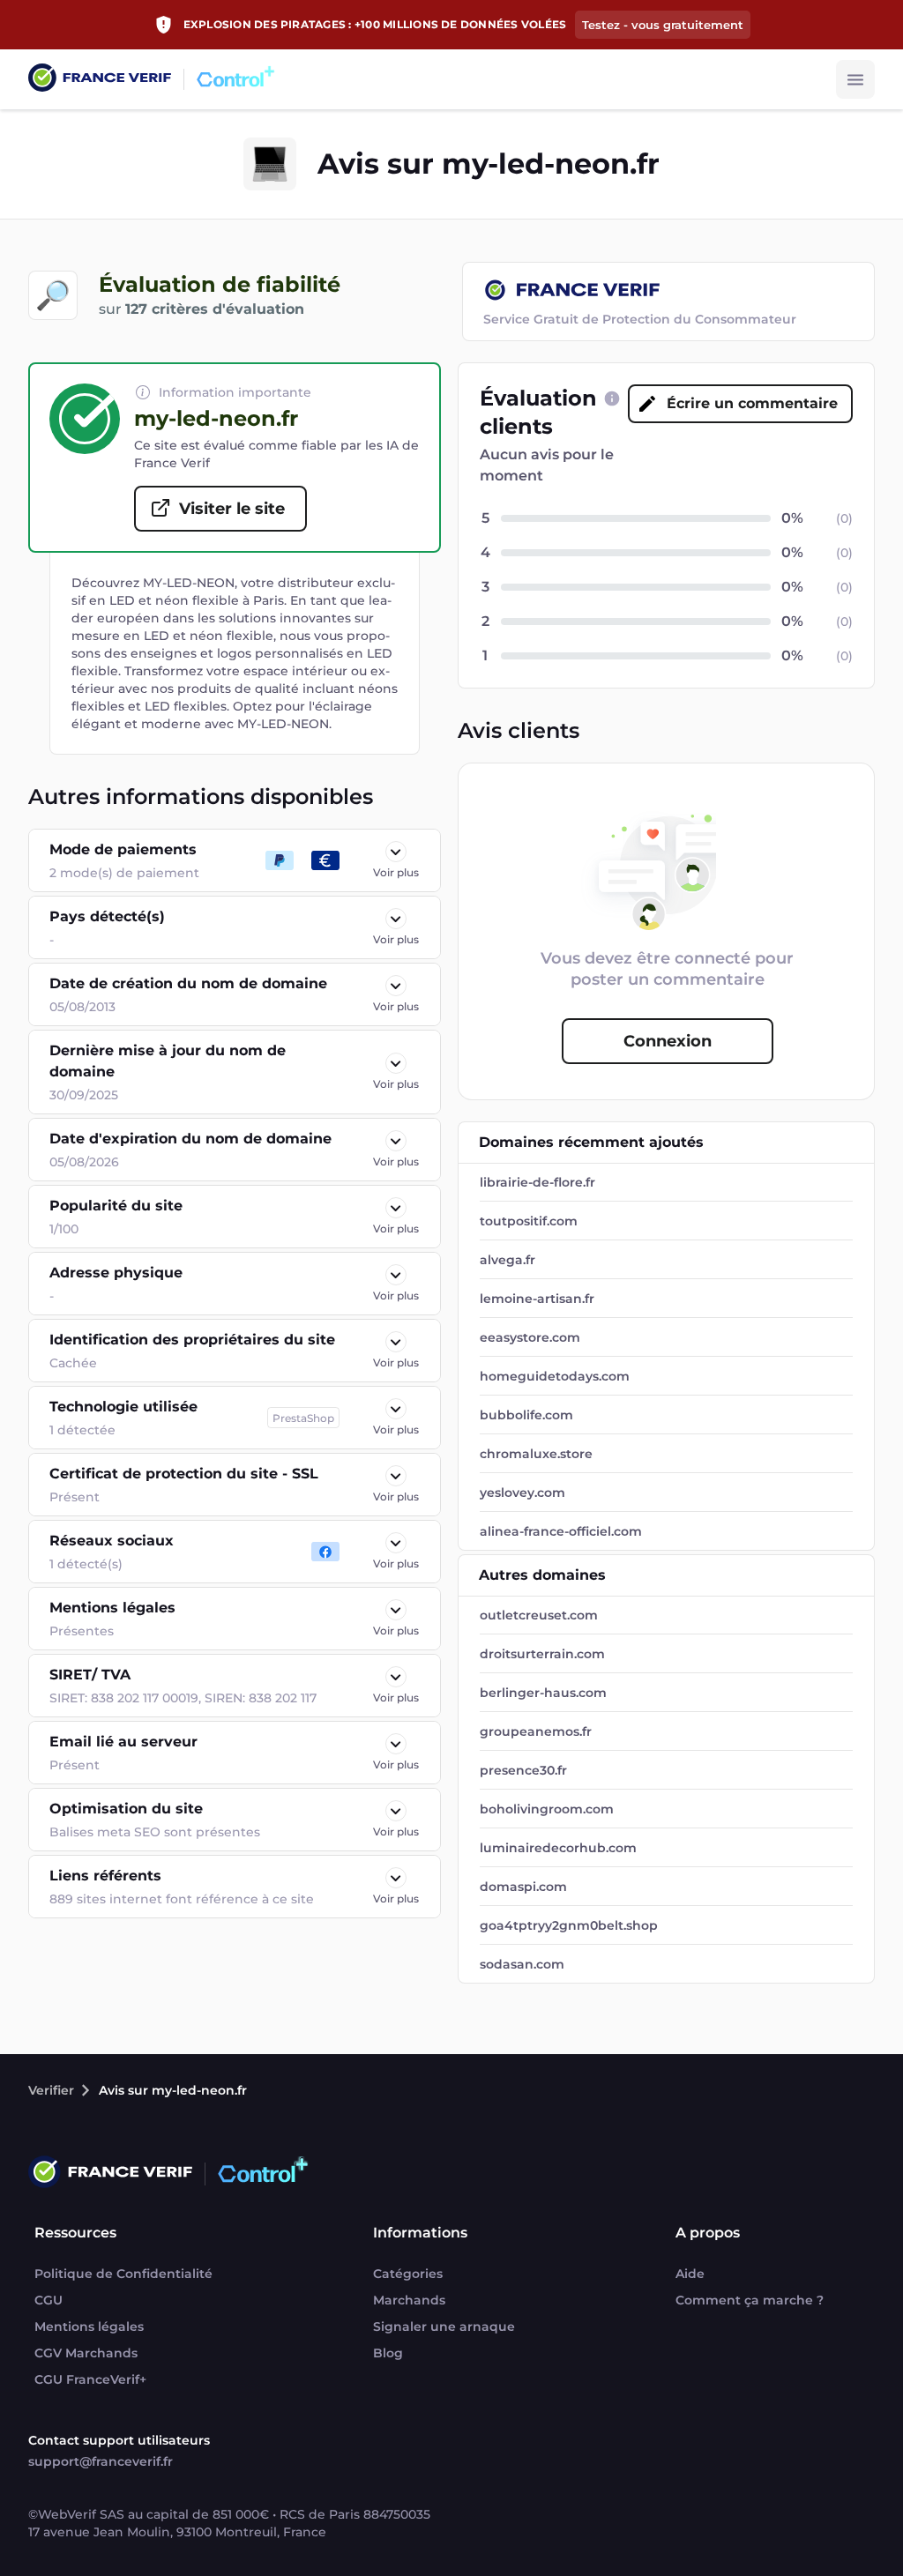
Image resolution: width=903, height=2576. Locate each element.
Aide (690, 2274)
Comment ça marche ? (750, 2300)
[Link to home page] (100, 80)
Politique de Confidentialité (123, 2274)
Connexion (668, 1041)
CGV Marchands (86, 2353)
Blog (388, 2353)
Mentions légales (89, 2327)
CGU (49, 2300)
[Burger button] (855, 79)
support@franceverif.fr (101, 2461)
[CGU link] (612, 398)
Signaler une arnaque (444, 2327)
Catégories (408, 2274)
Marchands (409, 2300)
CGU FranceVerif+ (90, 2379)
